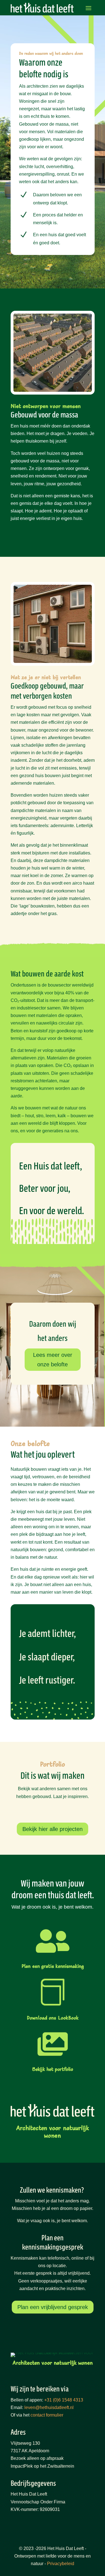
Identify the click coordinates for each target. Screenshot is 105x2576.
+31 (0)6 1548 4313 (64, 2400)
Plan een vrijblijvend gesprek (53, 2307)
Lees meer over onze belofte (53, 1360)
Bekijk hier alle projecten (53, 1829)
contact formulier (47, 2415)
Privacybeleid (61, 2564)
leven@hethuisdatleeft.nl (49, 2407)
